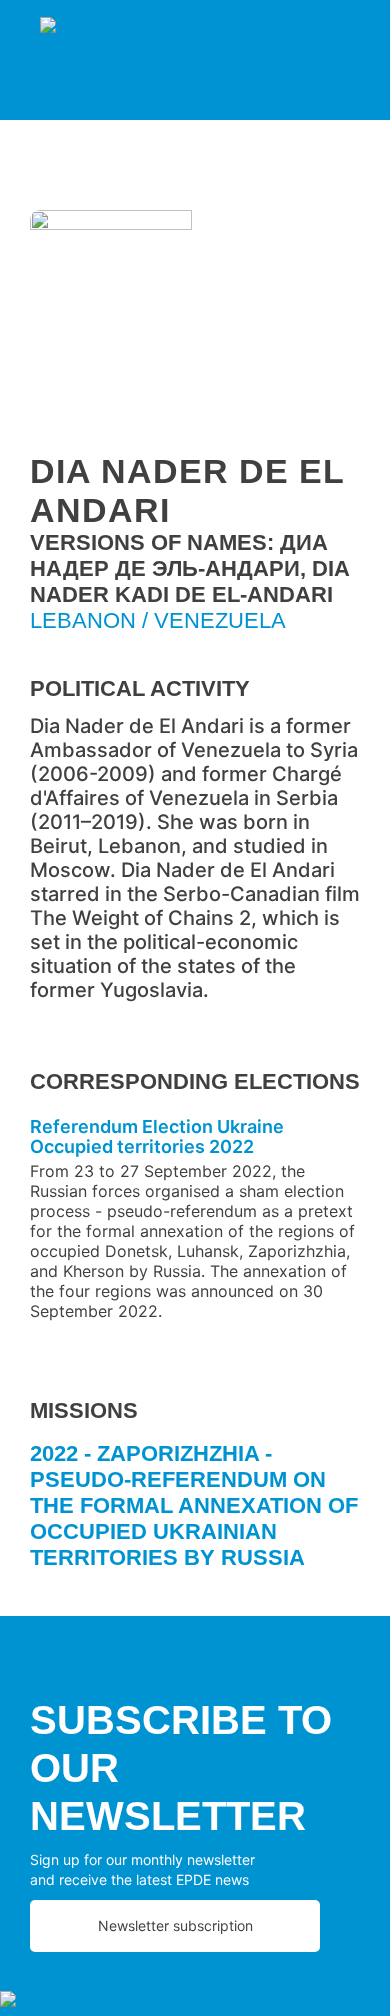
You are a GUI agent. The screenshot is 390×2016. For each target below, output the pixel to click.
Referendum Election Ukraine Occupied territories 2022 (157, 1136)
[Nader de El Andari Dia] (195, 325)
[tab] (195, 1513)
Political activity (140, 688)
